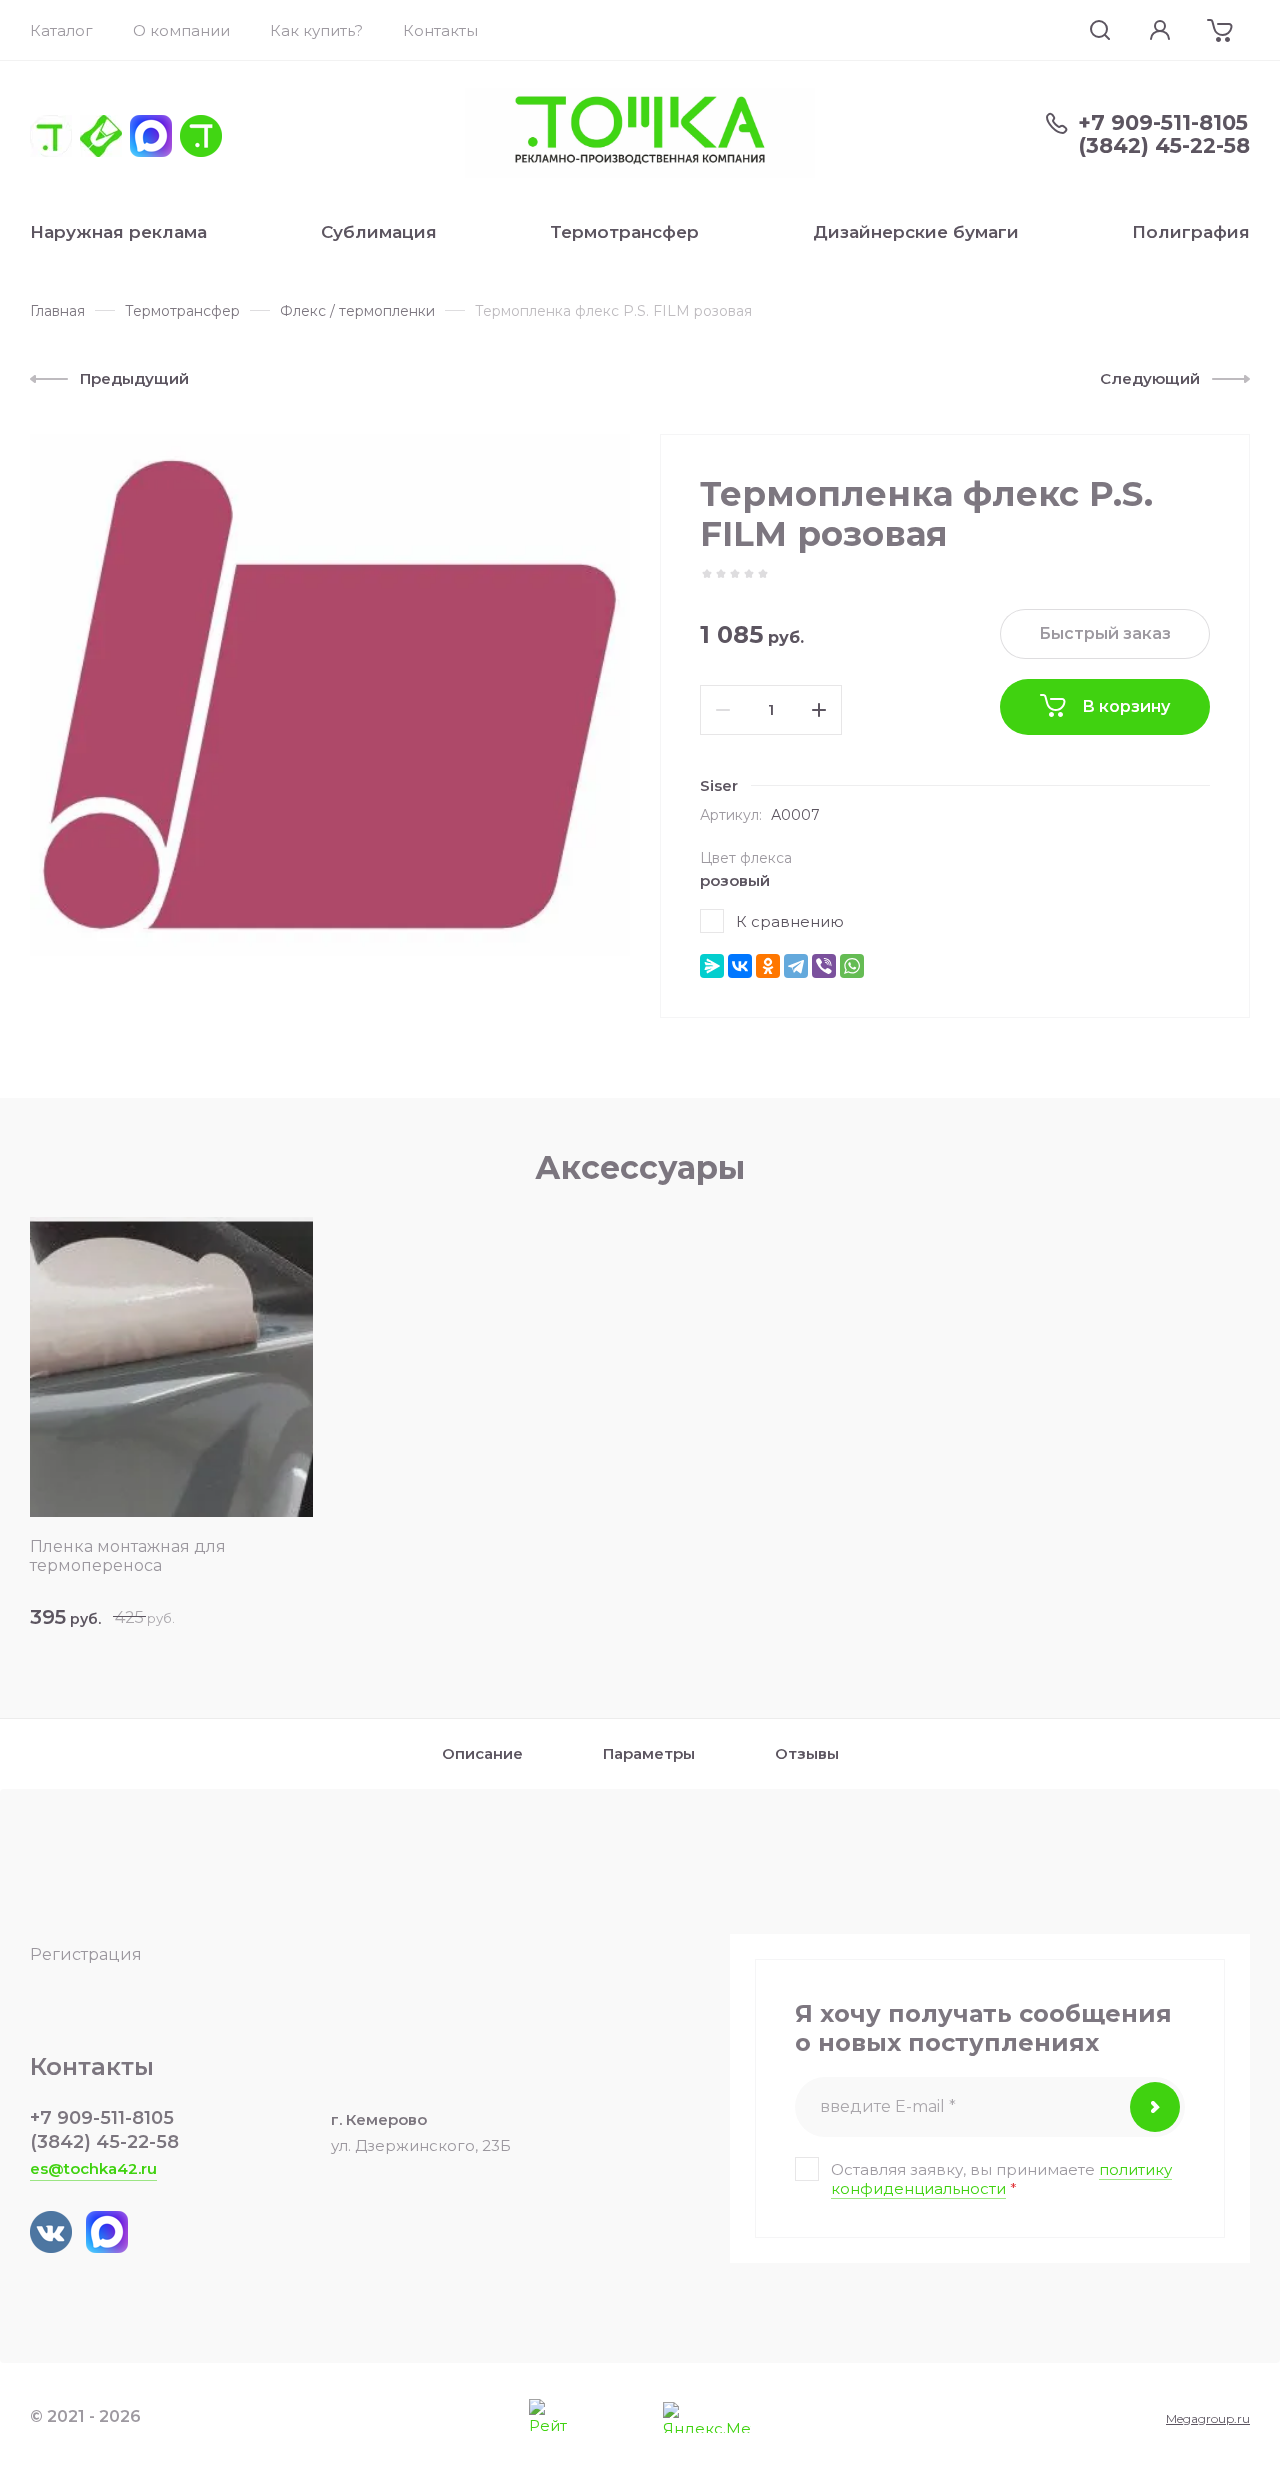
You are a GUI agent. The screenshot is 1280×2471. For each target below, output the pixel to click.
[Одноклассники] (768, 966)
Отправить (1155, 2107)
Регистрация (86, 1954)
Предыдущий (134, 378)
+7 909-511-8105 (1163, 122)
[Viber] (824, 966)
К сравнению (790, 921)
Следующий (1150, 378)
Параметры (649, 1753)
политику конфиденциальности (1001, 2179)
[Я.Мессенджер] (712, 966)
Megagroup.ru (1208, 2418)
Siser (719, 785)
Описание (482, 1753)
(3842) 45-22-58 (1164, 145)
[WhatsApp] (852, 966)
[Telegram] (796, 966)
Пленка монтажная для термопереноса (128, 1556)
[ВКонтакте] (740, 966)
